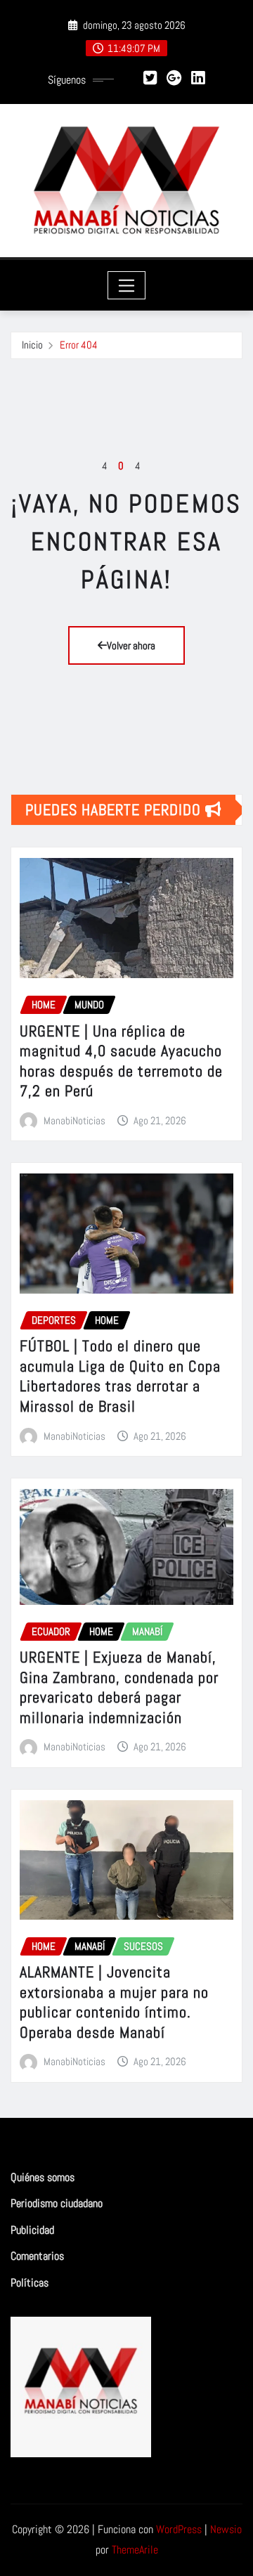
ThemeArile (135, 2550)
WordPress (179, 2529)
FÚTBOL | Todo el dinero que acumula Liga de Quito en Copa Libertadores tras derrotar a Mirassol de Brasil (120, 1376)
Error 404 (79, 345)
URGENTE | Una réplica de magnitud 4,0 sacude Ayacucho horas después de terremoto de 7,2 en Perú (121, 1061)
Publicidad (32, 2230)
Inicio (32, 345)
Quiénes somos (43, 2177)
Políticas (30, 2283)
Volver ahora (131, 645)
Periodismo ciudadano (57, 2203)
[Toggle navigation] (127, 285)
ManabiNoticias (74, 1120)
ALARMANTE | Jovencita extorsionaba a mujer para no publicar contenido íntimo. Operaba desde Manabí (114, 2002)
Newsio (226, 2529)
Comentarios (37, 2256)
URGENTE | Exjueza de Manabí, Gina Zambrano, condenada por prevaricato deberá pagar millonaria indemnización (119, 1687)
